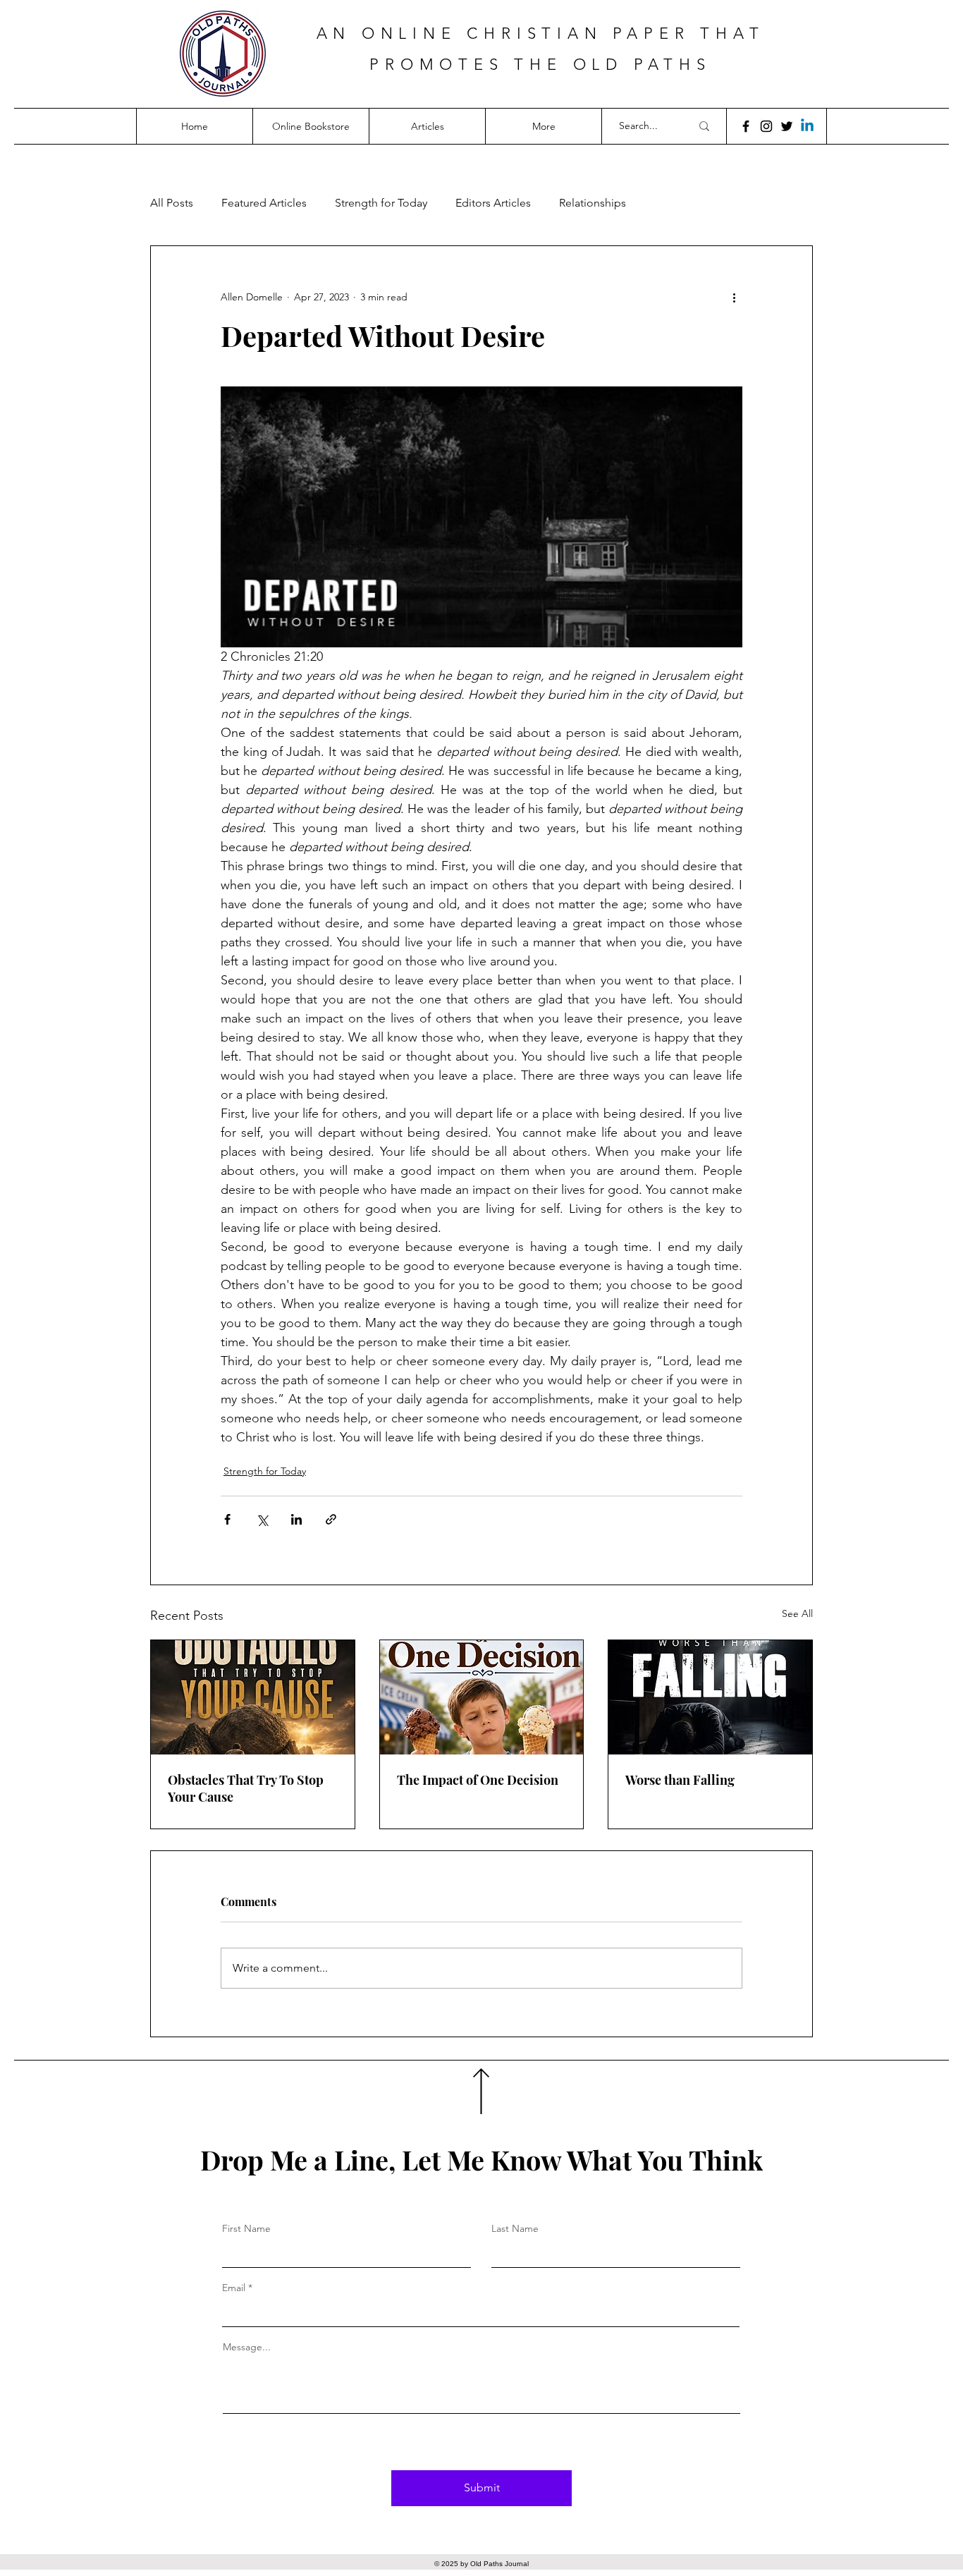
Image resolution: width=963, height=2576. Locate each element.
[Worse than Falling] (710, 1697)
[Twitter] (787, 126)
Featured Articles (264, 203)
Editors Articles (493, 203)
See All (797, 1613)
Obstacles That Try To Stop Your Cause (246, 1788)
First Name (246, 2228)
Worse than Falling (680, 1780)
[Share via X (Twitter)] (262, 1519)
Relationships (593, 203)
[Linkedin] (807, 126)
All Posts (172, 203)
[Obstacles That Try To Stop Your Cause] (253, 1697)
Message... (247, 2347)
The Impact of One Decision (478, 1780)
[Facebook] (746, 126)
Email (234, 2288)
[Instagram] (766, 126)
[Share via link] (331, 1519)
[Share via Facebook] (227, 1519)
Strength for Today (381, 203)
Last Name (515, 2228)
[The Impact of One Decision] (482, 1697)
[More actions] (734, 297)
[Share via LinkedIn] (296, 1519)
